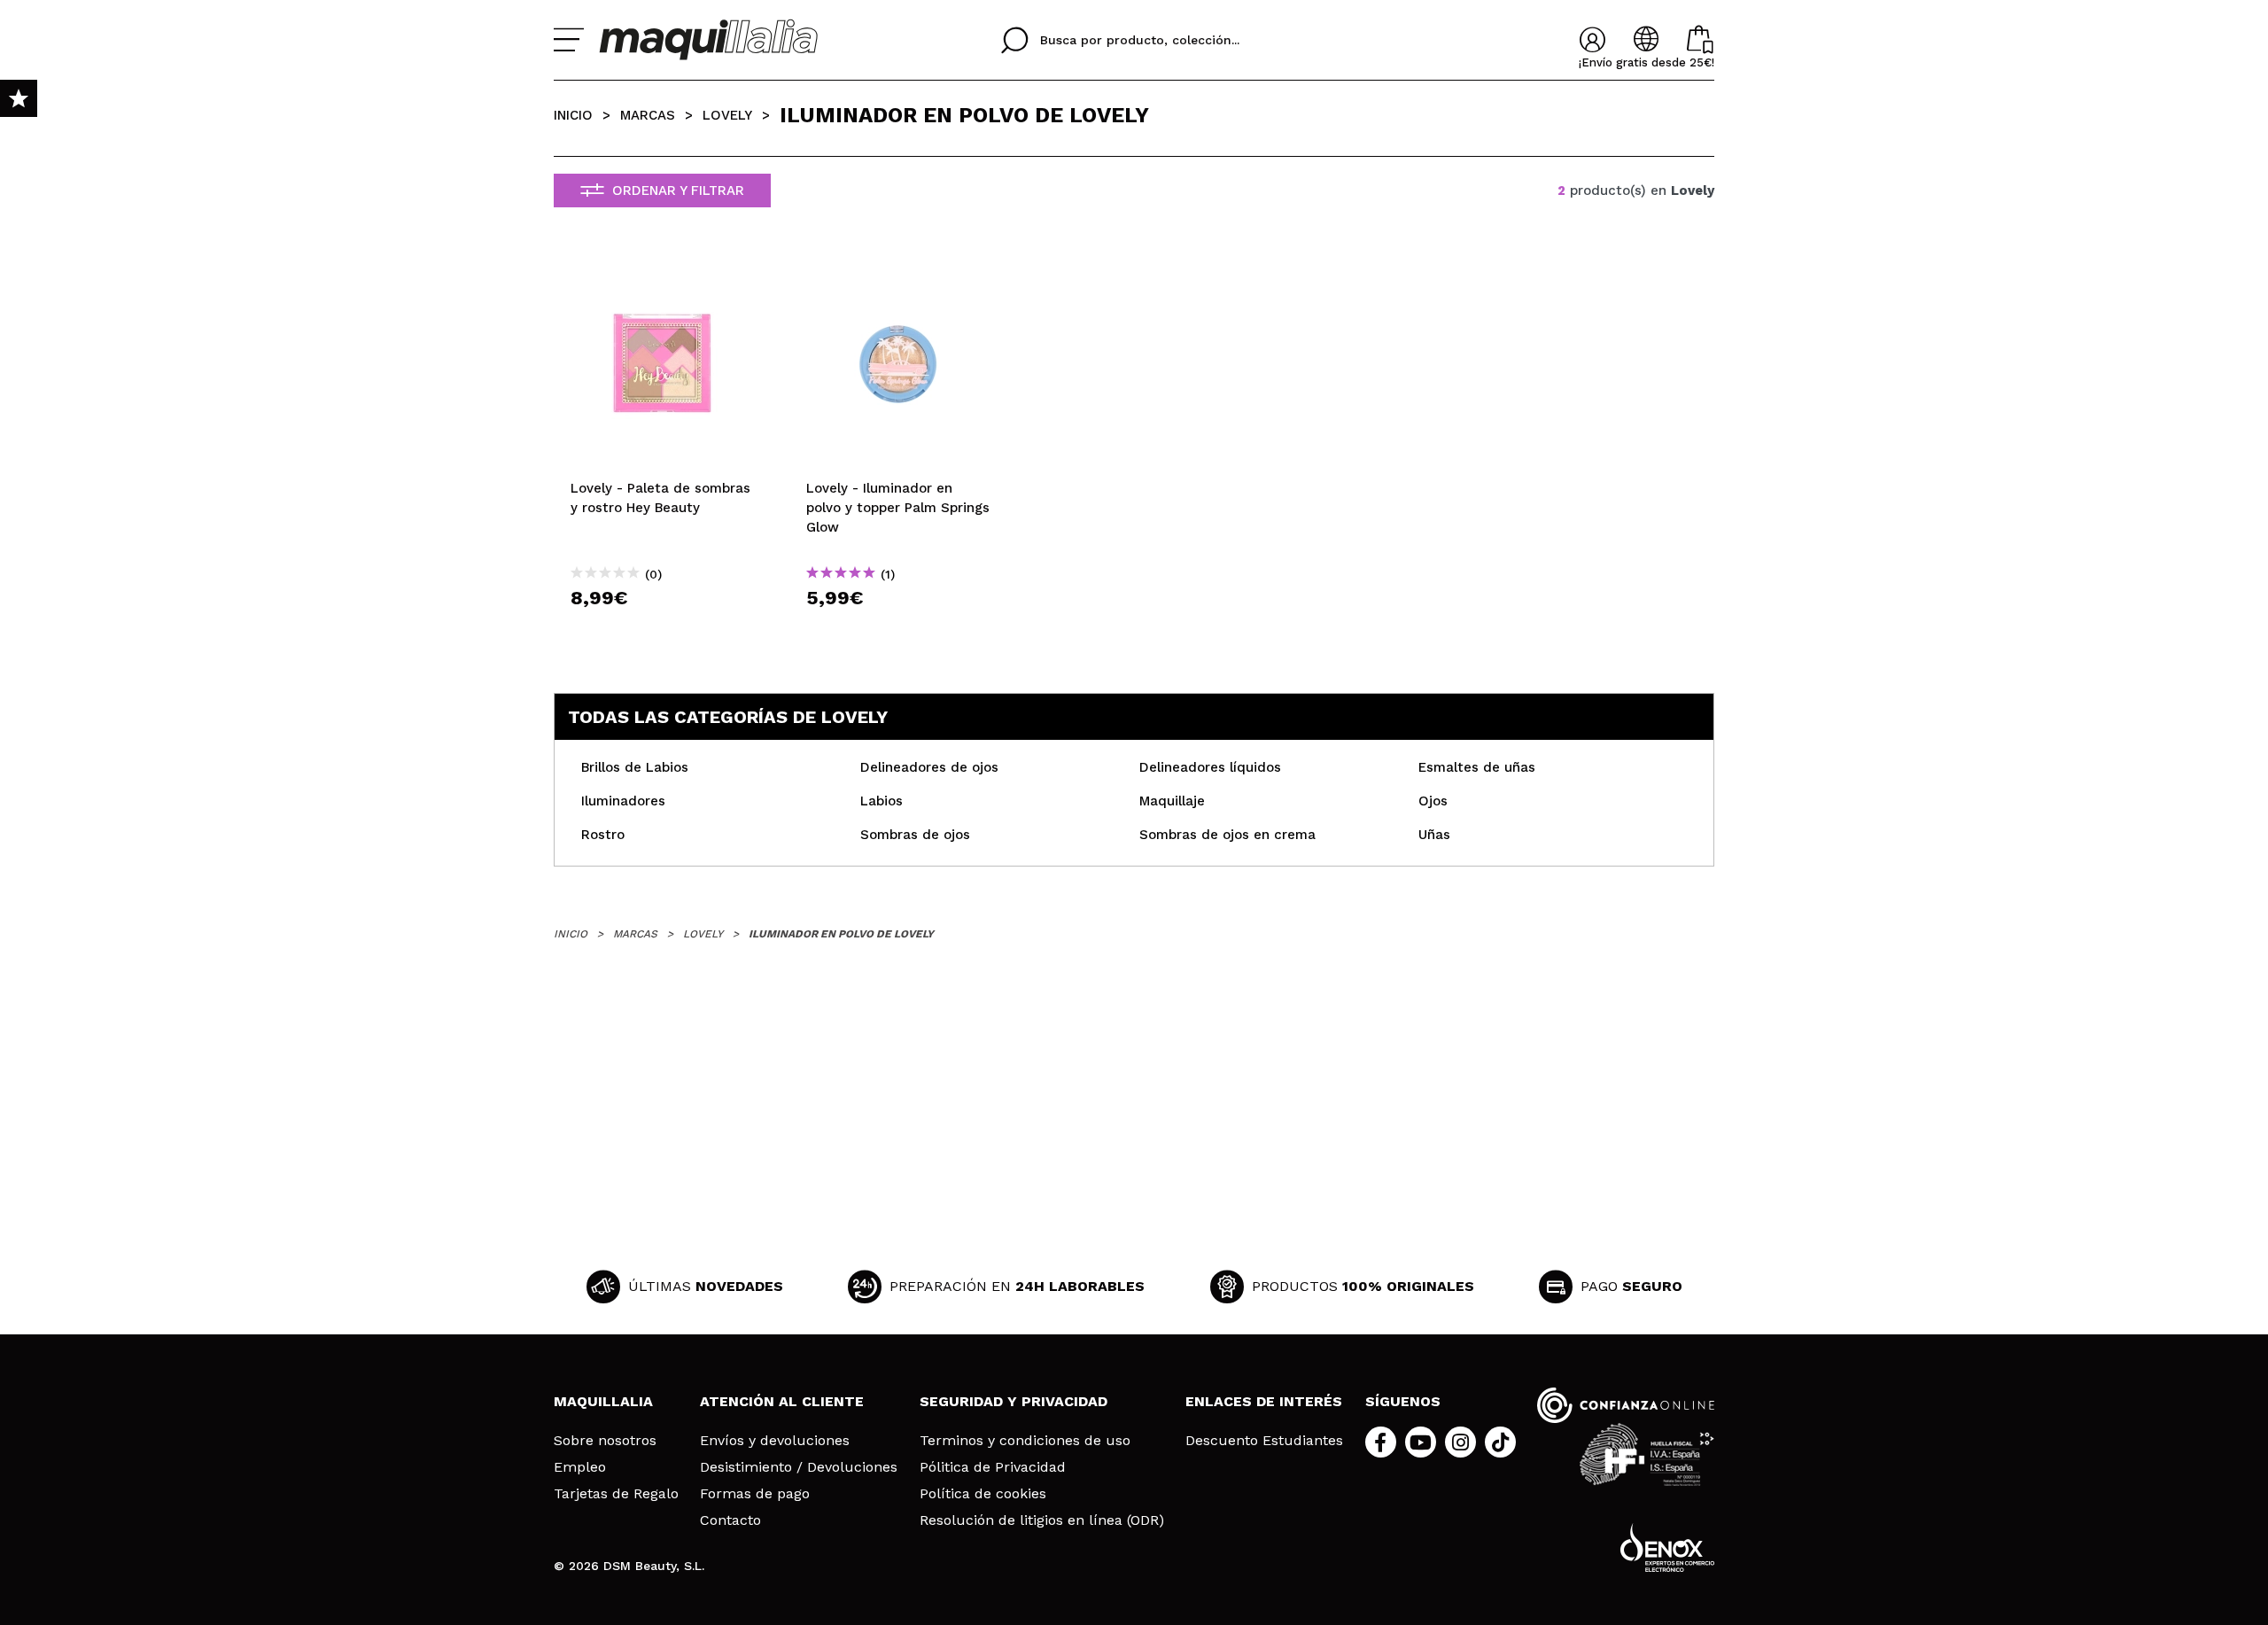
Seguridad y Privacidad (1014, 1401)
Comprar (663, 630)
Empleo (580, 1467)
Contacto (730, 1520)
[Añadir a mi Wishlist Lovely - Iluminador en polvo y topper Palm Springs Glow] (898, 272)
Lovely (727, 115)
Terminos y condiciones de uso (1025, 1441)
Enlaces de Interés (1264, 1401)
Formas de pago (755, 1494)
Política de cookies (983, 1494)
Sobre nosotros (605, 1441)
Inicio (573, 115)
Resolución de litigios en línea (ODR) (1042, 1520)
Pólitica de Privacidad (993, 1467)
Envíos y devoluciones (775, 1441)
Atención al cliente (782, 1401)
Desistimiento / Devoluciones (799, 1467)
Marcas (648, 115)
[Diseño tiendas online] (1667, 1547)
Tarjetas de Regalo (616, 1494)
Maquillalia (603, 1401)
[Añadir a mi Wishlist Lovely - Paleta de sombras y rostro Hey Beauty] (663, 272)
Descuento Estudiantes (1264, 1441)
